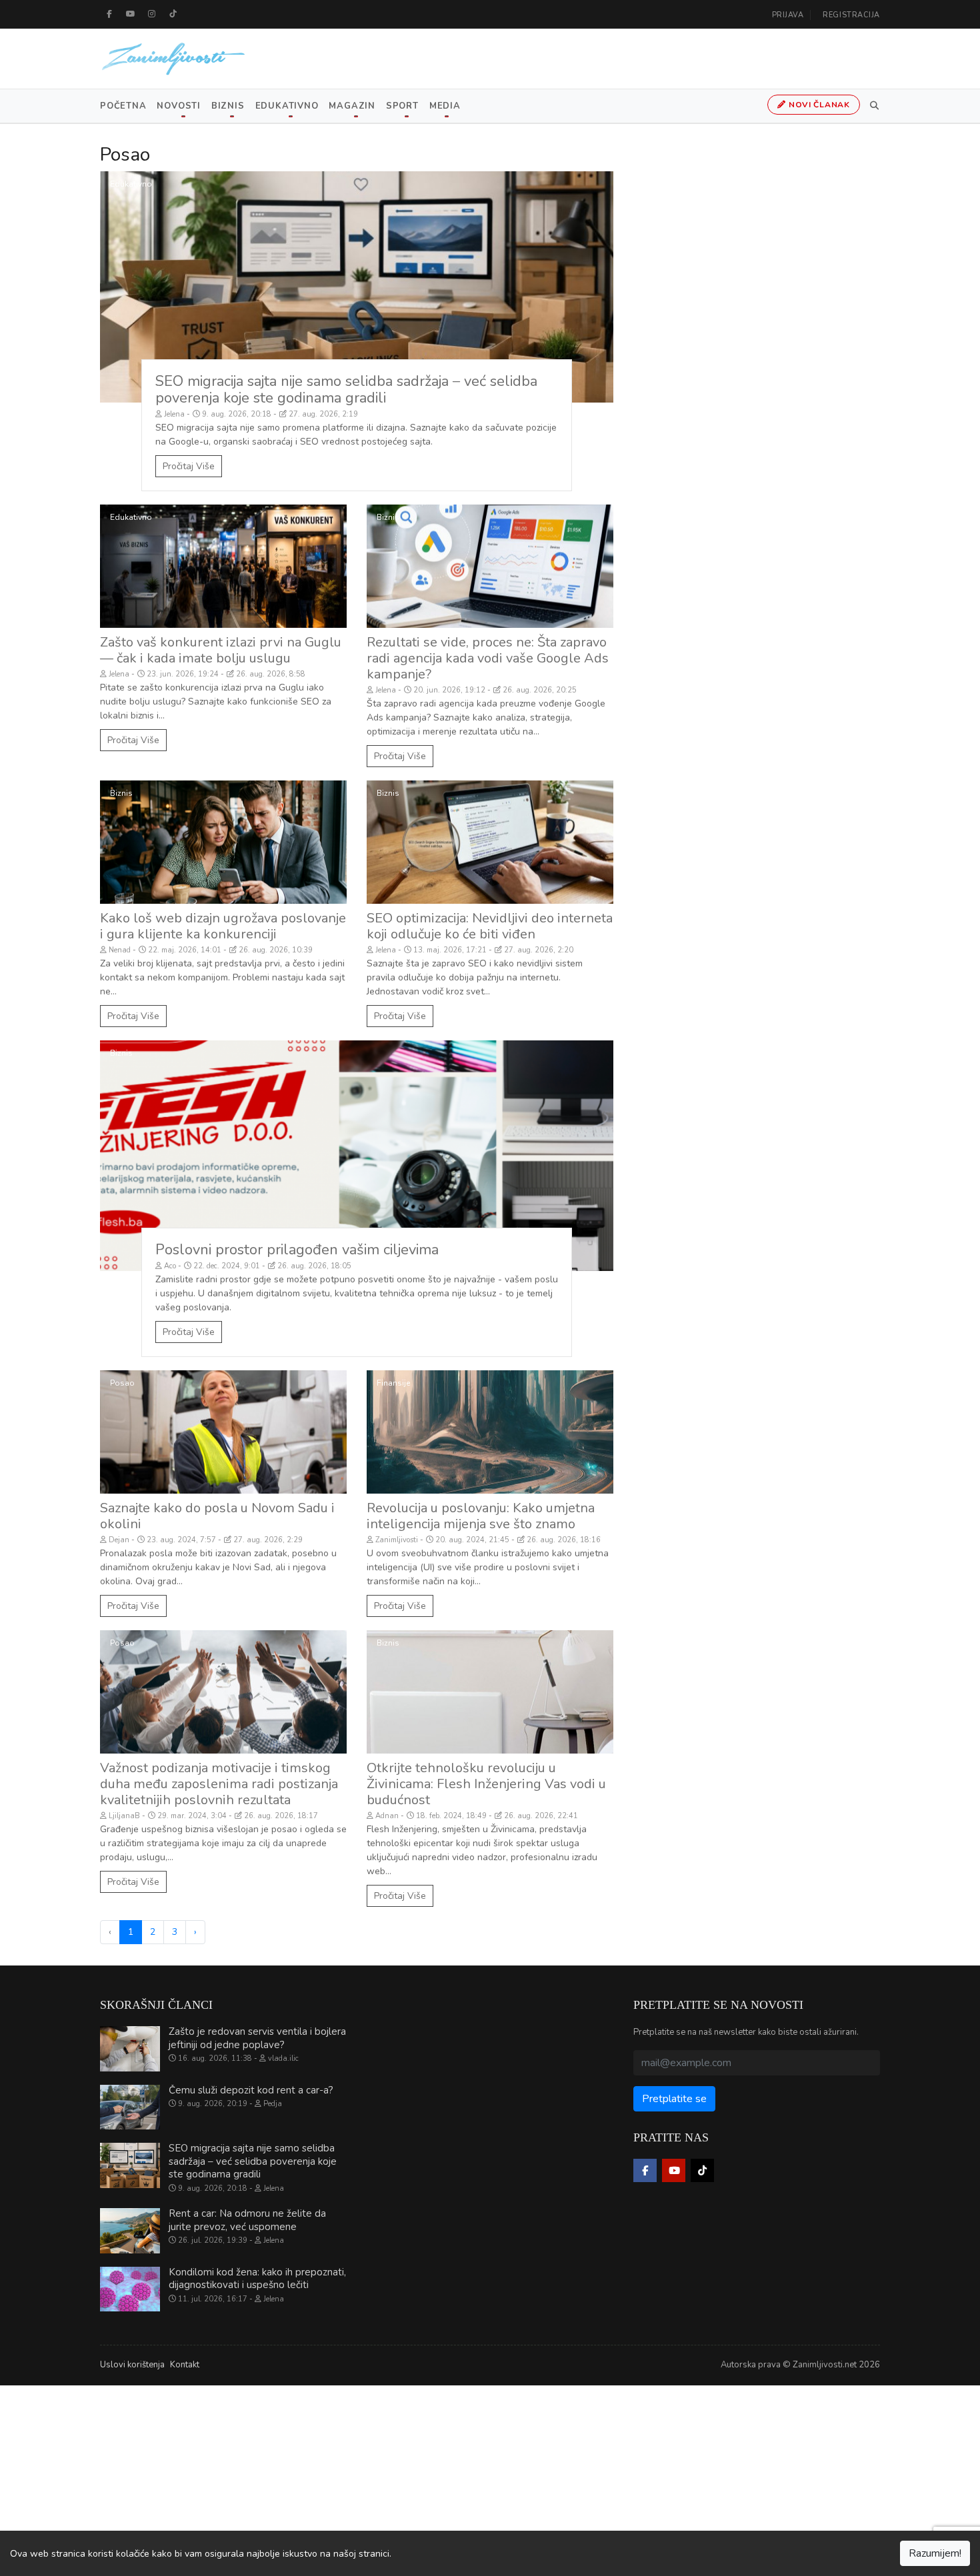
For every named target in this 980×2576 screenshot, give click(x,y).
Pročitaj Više (189, 466)
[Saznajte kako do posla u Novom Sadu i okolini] (223, 1432)
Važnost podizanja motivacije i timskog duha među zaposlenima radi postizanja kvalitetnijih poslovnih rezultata (219, 1784)
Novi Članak (818, 105)
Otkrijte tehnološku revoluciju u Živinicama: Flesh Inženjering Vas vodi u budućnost (486, 1784)
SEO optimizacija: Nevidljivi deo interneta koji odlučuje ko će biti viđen (490, 926)
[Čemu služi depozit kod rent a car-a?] (130, 2107)
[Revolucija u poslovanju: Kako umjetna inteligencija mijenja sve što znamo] (490, 1432)
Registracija (851, 15)
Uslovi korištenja (132, 2365)
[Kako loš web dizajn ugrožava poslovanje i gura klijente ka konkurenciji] (223, 842)
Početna (123, 106)
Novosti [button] (178, 106)
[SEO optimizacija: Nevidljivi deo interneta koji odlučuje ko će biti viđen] (490, 842)
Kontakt (185, 2365)
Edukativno (131, 184)
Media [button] (445, 106)
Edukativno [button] (287, 106)
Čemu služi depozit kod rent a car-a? (251, 2090)
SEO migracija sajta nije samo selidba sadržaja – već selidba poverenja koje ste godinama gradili (346, 390)
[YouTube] (131, 14)
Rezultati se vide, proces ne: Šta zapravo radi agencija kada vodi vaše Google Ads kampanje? (488, 658)
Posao (122, 1383)
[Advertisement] (400, 2479)
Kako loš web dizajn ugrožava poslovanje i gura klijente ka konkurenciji (223, 926)
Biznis (388, 517)
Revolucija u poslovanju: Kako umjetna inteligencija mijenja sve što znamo (481, 1516)
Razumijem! (935, 2553)
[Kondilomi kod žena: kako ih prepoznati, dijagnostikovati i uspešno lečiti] (130, 2289)
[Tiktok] (173, 14)
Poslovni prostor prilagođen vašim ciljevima (297, 1250)
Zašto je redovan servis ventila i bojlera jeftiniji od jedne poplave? (257, 2038)
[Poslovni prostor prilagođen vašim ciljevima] (357, 1156)
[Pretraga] (872, 106)
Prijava (788, 15)
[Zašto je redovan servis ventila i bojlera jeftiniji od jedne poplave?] (130, 2049)
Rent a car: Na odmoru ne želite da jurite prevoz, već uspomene (247, 2220)
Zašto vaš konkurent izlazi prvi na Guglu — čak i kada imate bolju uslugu (221, 650)
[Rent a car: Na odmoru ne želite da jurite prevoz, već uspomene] (130, 2231)
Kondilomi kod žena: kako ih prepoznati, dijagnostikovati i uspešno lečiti (257, 2279)
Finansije (393, 1383)
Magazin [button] (352, 106)
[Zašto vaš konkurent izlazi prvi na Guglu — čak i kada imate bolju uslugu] (223, 566)
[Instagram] (152, 14)
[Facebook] (109, 14)
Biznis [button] (228, 106)
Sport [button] (402, 106)
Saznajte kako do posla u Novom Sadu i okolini (217, 1516)
